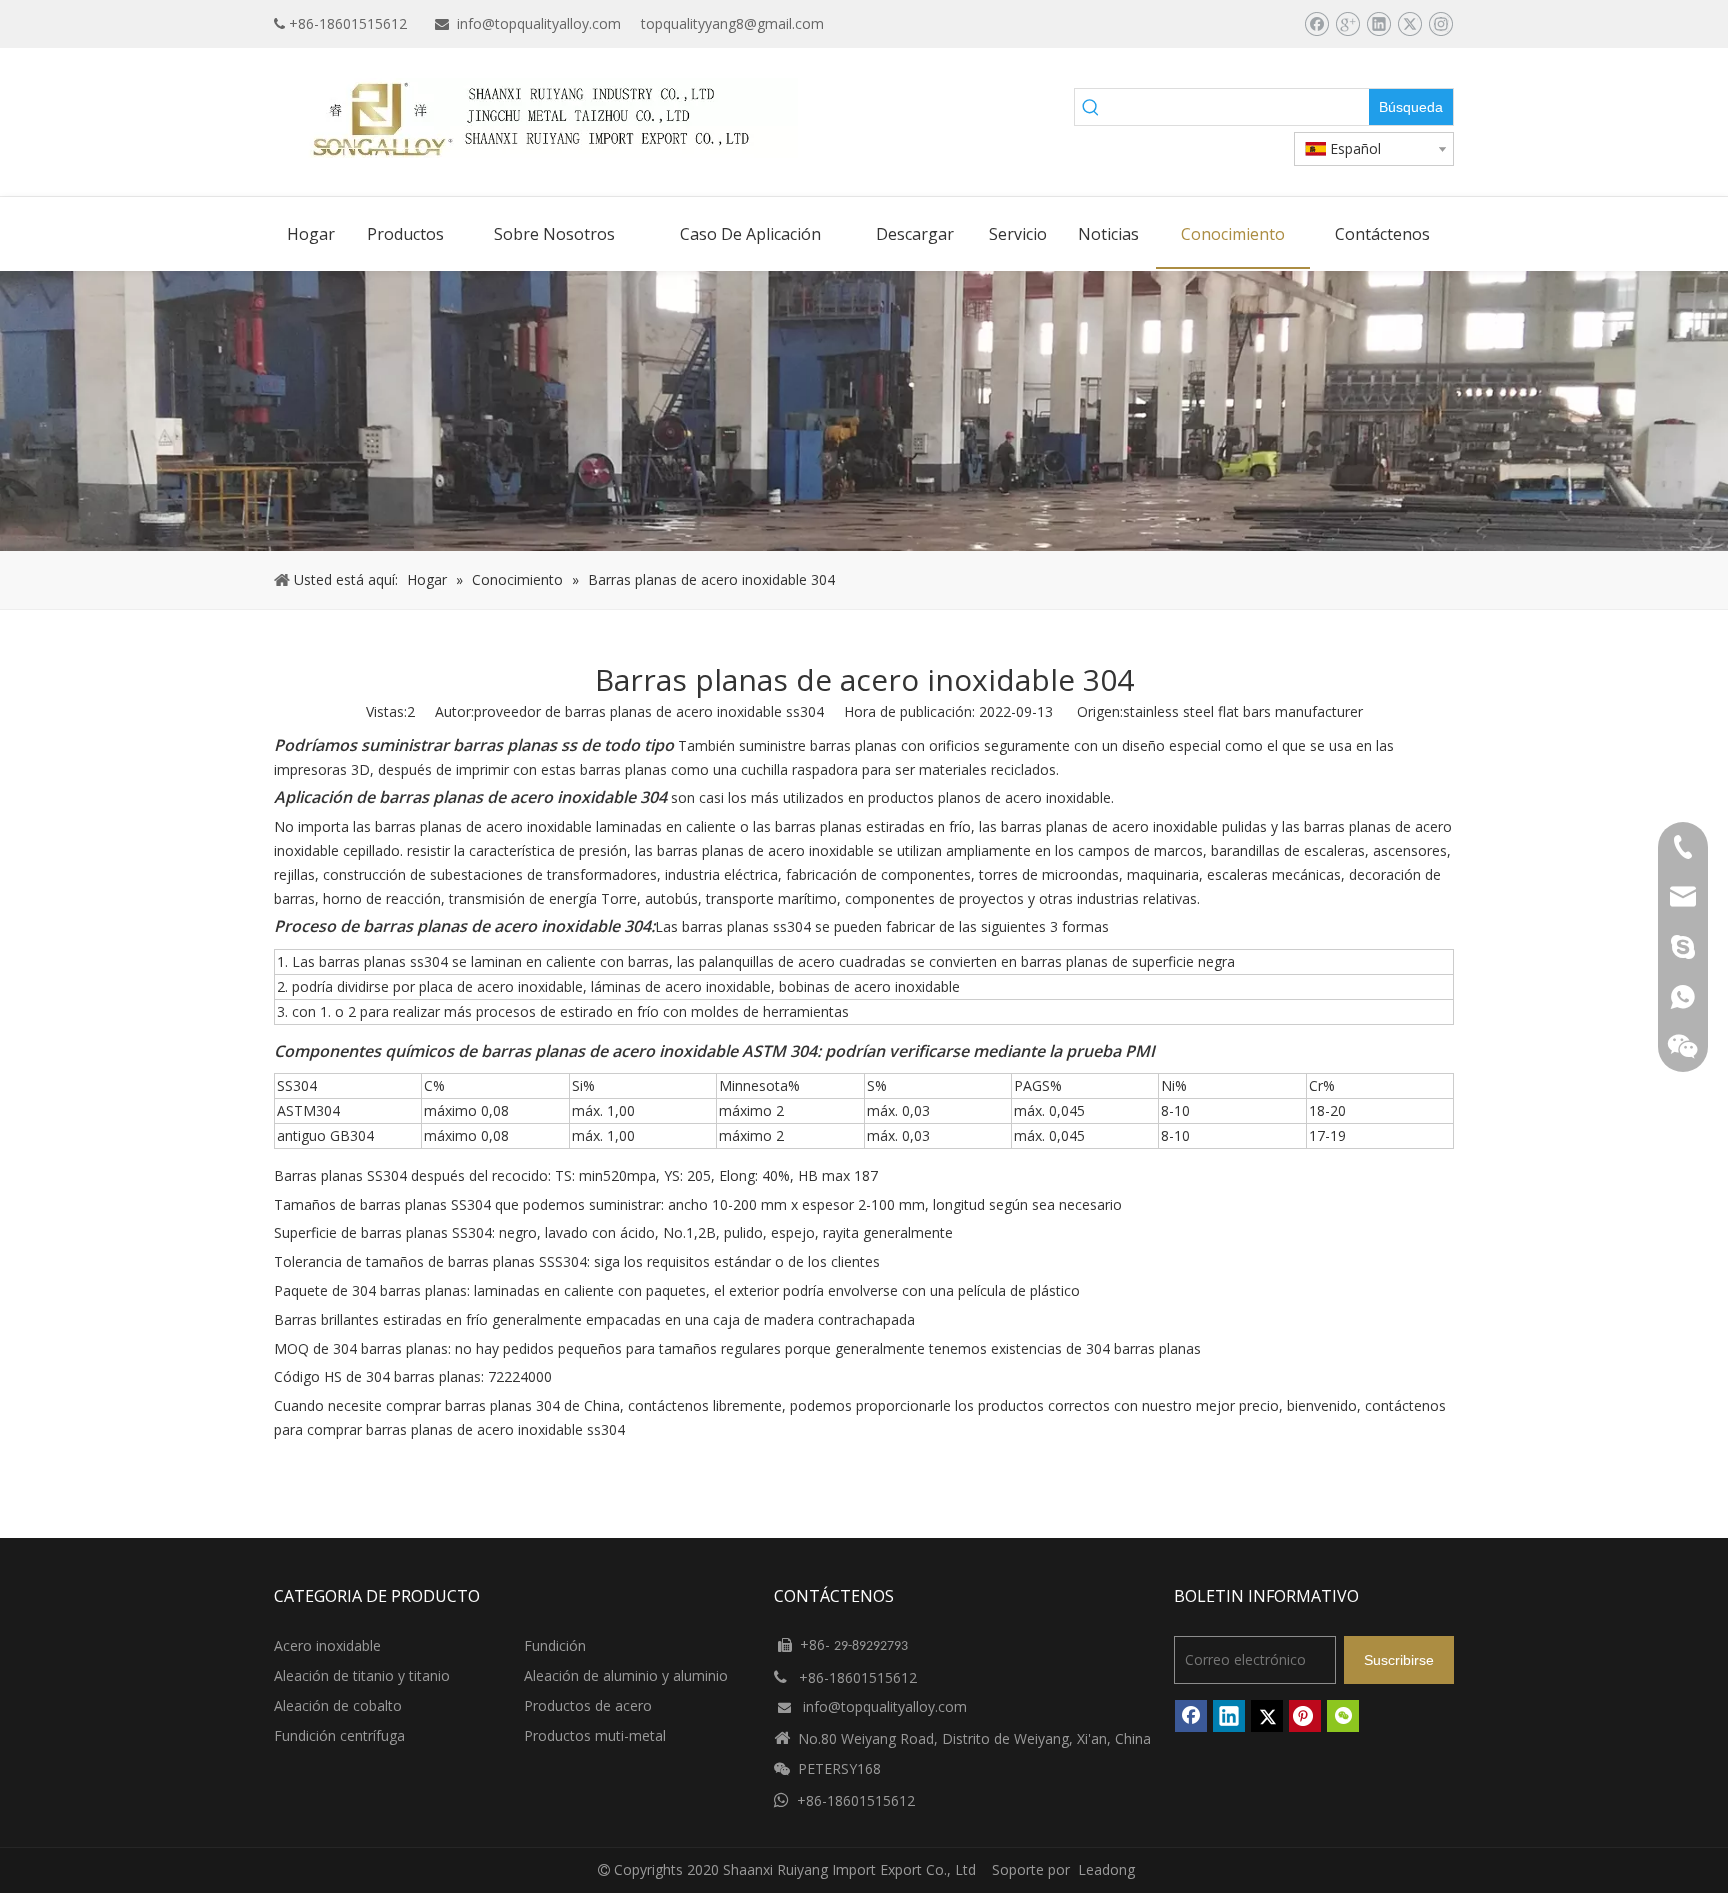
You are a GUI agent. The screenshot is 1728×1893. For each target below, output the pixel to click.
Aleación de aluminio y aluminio (626, 1675)
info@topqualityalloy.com (539, 23)
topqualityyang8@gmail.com (732, 23)
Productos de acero (588, 1705)
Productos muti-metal (595, 1735)
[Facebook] (1316, 24)
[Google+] (1347, 24)
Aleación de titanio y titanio (362, 1675)
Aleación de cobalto (338, 1705)
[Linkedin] (1378, 24)
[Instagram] (1440, 24)
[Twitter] (1409, 24)
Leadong (1106, 1869)
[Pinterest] (1305, 1716)
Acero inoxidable (327, 1645)
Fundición (555, 1645)
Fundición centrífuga (339, 1735)
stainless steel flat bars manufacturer (1243, 711)
